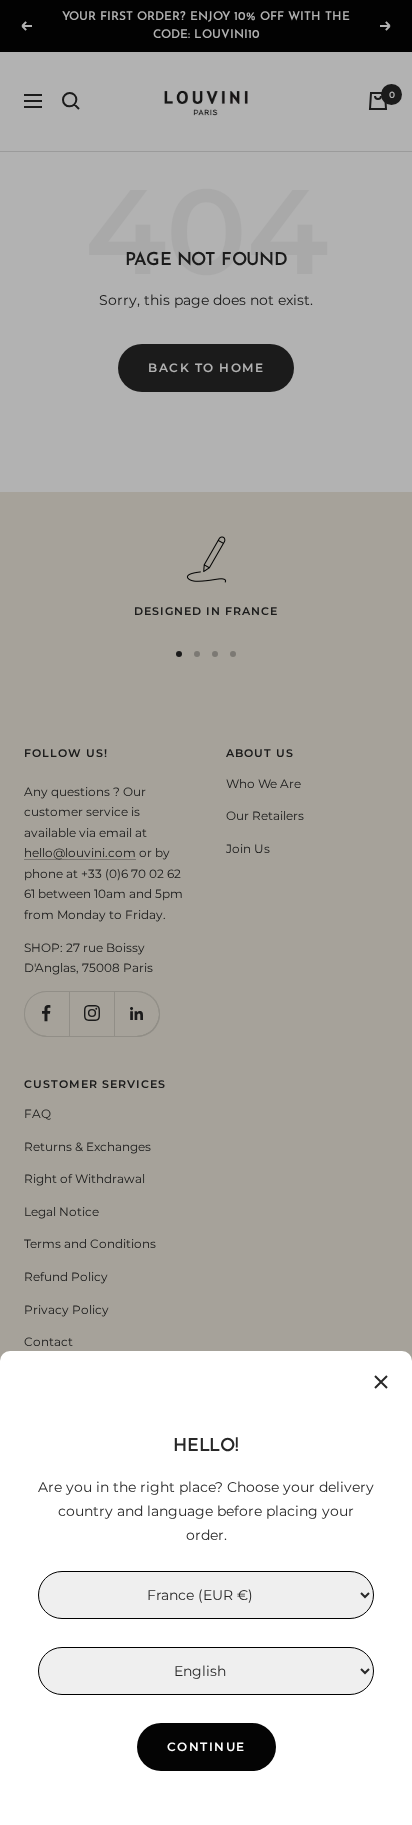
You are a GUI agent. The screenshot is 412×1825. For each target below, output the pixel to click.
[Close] (381, 1382)
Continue (206, 1746)
